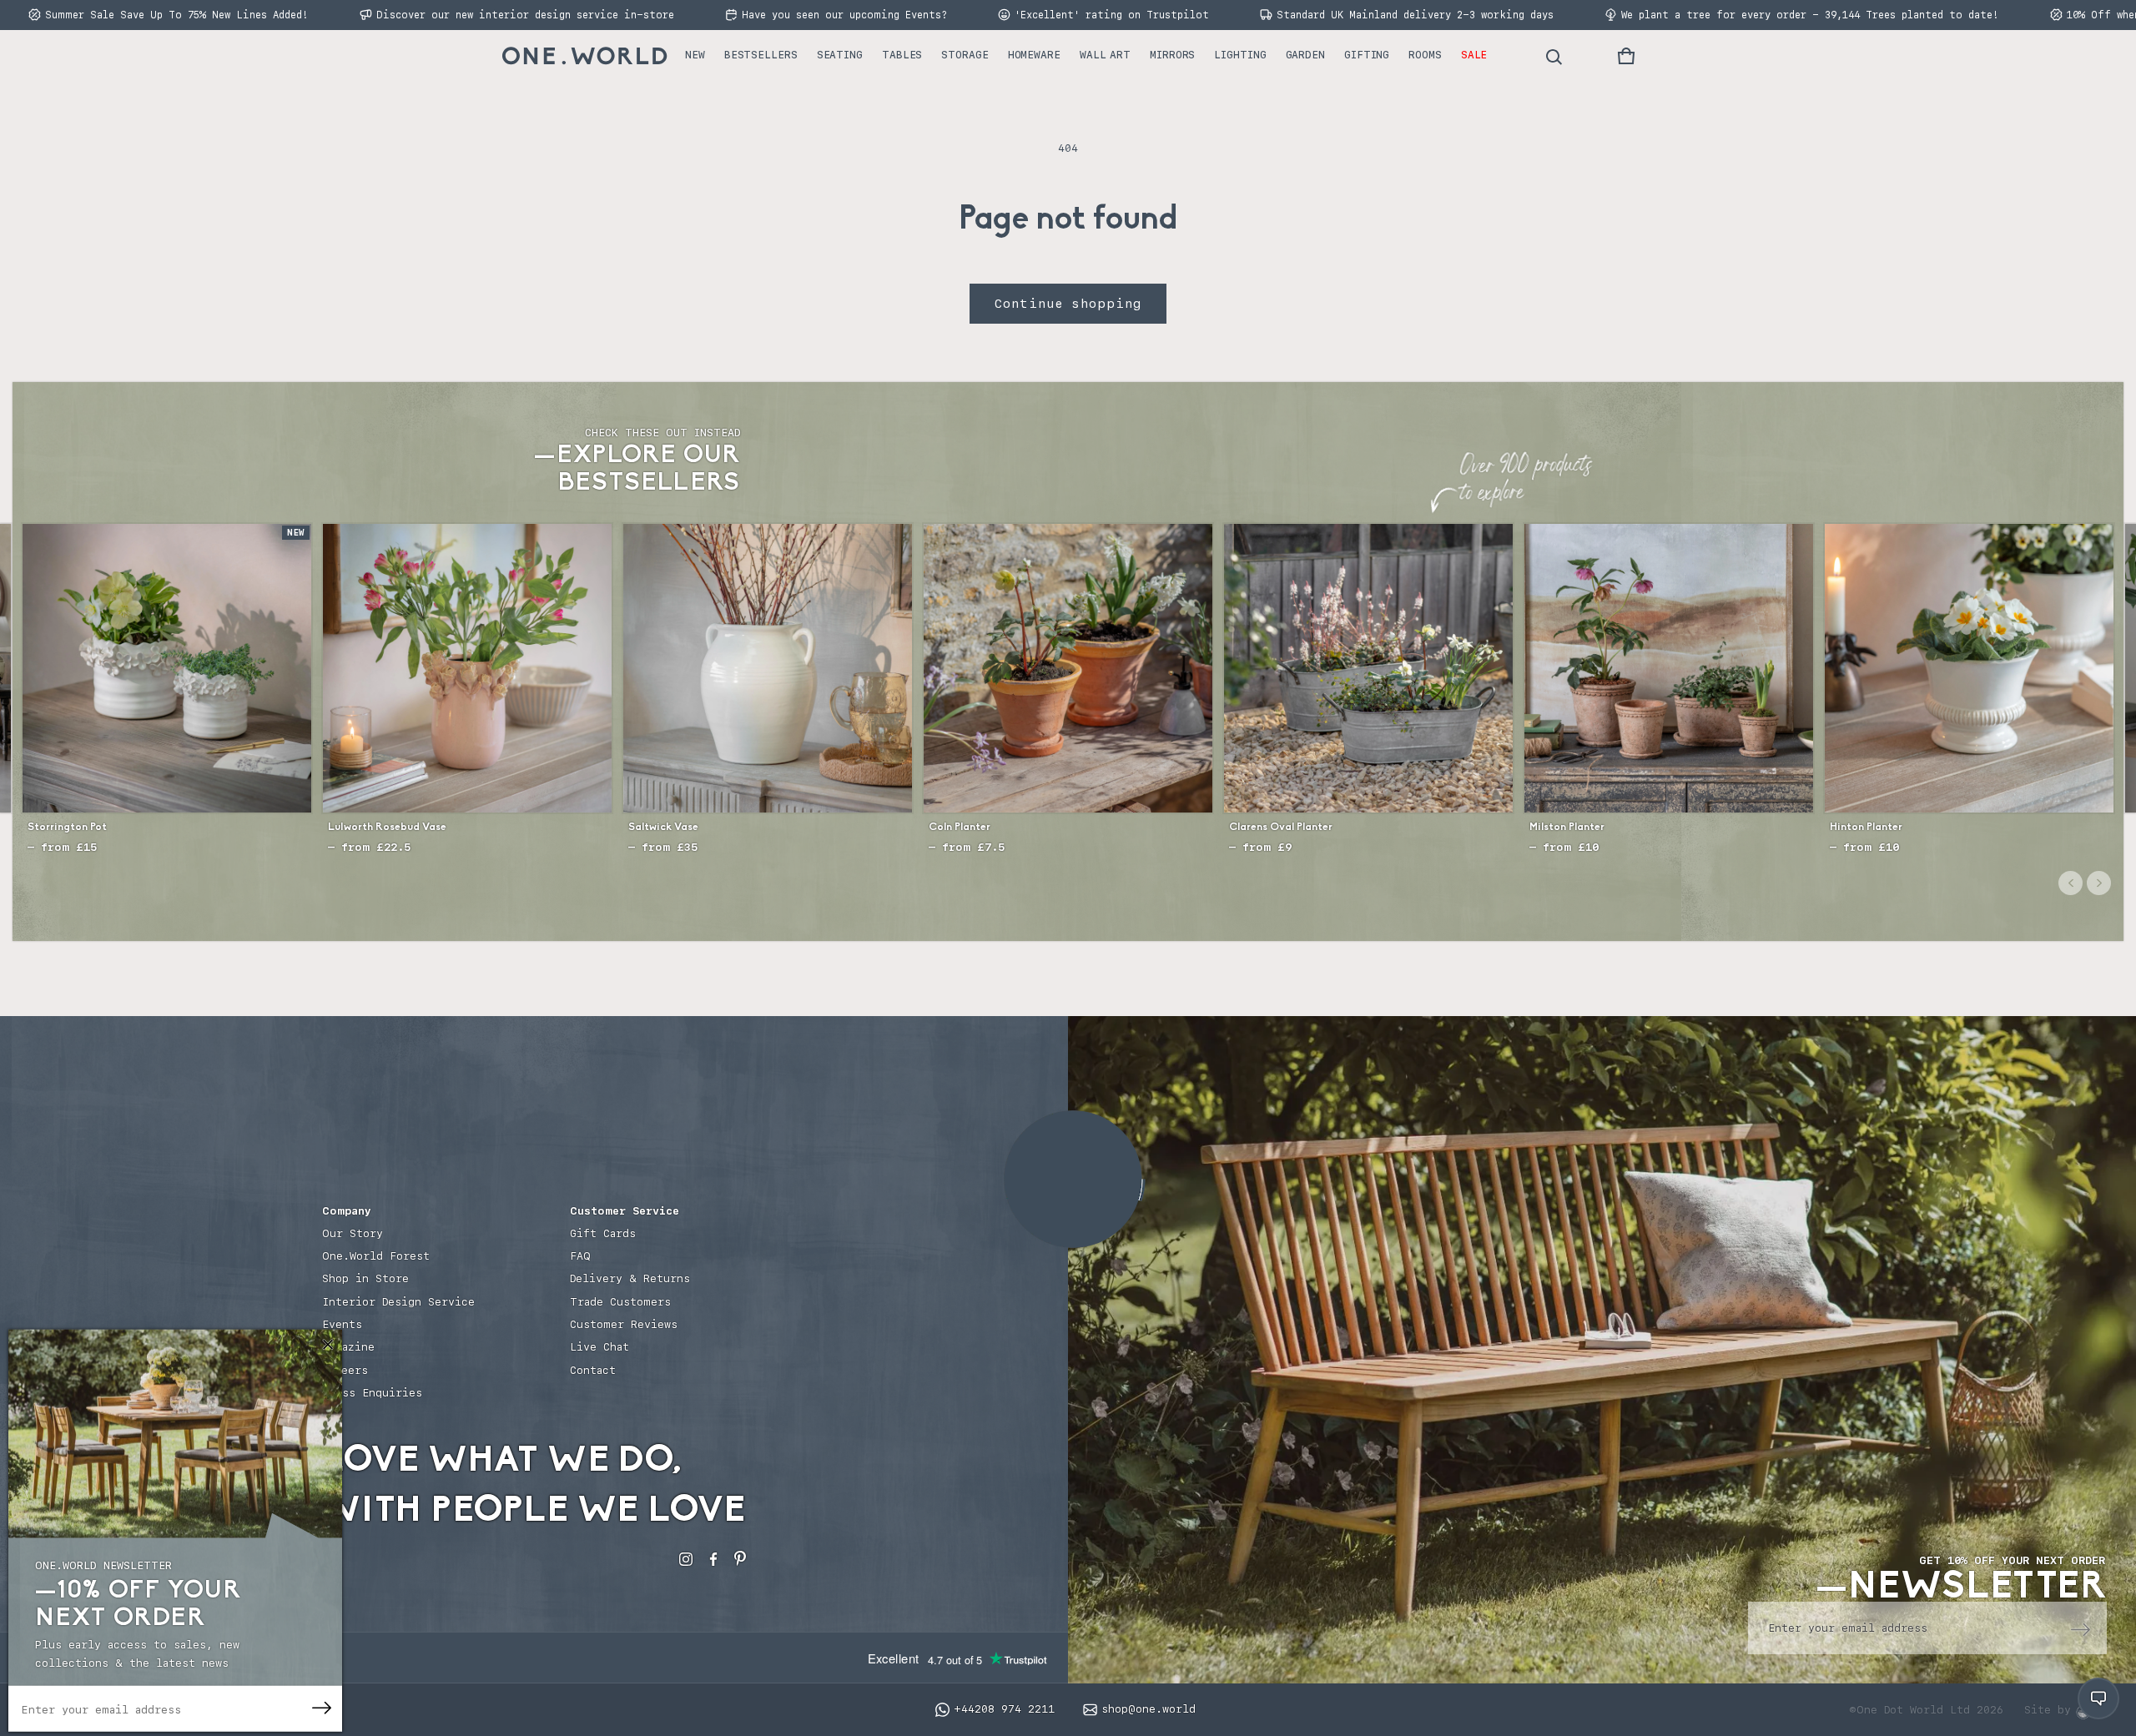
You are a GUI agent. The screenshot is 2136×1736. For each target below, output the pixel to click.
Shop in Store (365, 1278)
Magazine (348, 1347)
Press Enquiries (372, 1393)
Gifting (1367, 55)
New (695, 55)
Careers (345, 1370)
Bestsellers (761, 55)
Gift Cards (603, 1233)
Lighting (1240, 55)
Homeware (1034, 55)
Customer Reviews (624, 1324)
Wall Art (1105, 55)
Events (342, 1324)
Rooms (1425, 55)
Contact (593, 1370)
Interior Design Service (398, 1302)
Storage (965, 55)
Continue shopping (1068, 304)
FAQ (580, 1256)
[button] (1626, 56)
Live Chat (599, 1347)
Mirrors (1172, 55)
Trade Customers (620, 1302)
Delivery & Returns (630, 1278)
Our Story (353, 1233)
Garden (1305, 55)
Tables (902, 55)
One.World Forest (376, 1256)
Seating (840, 55)
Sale (1474, 55)
